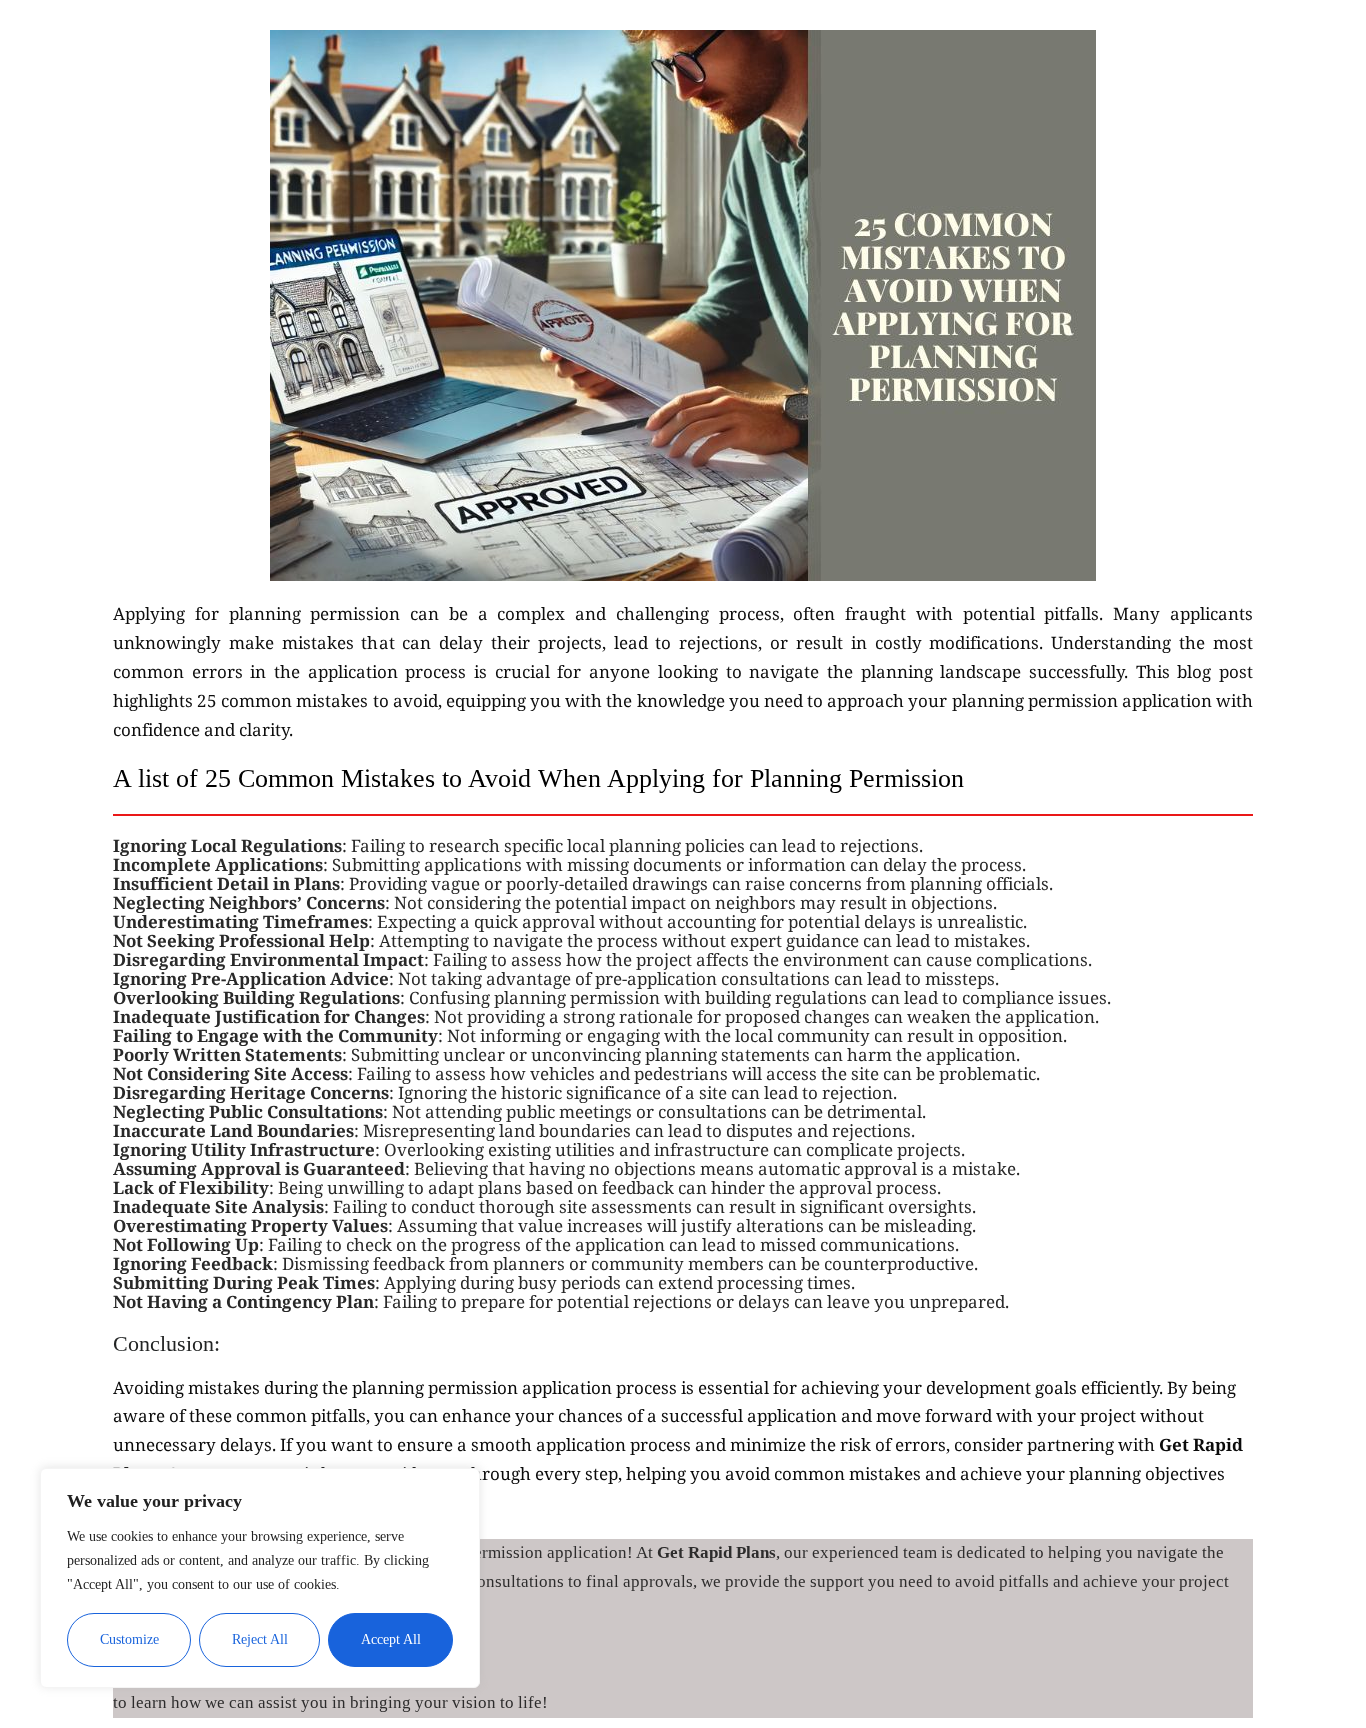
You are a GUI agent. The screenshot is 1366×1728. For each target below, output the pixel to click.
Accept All (391, 1639)
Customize (129, 1639)
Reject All (260, 1639)
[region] (260, 1578)
